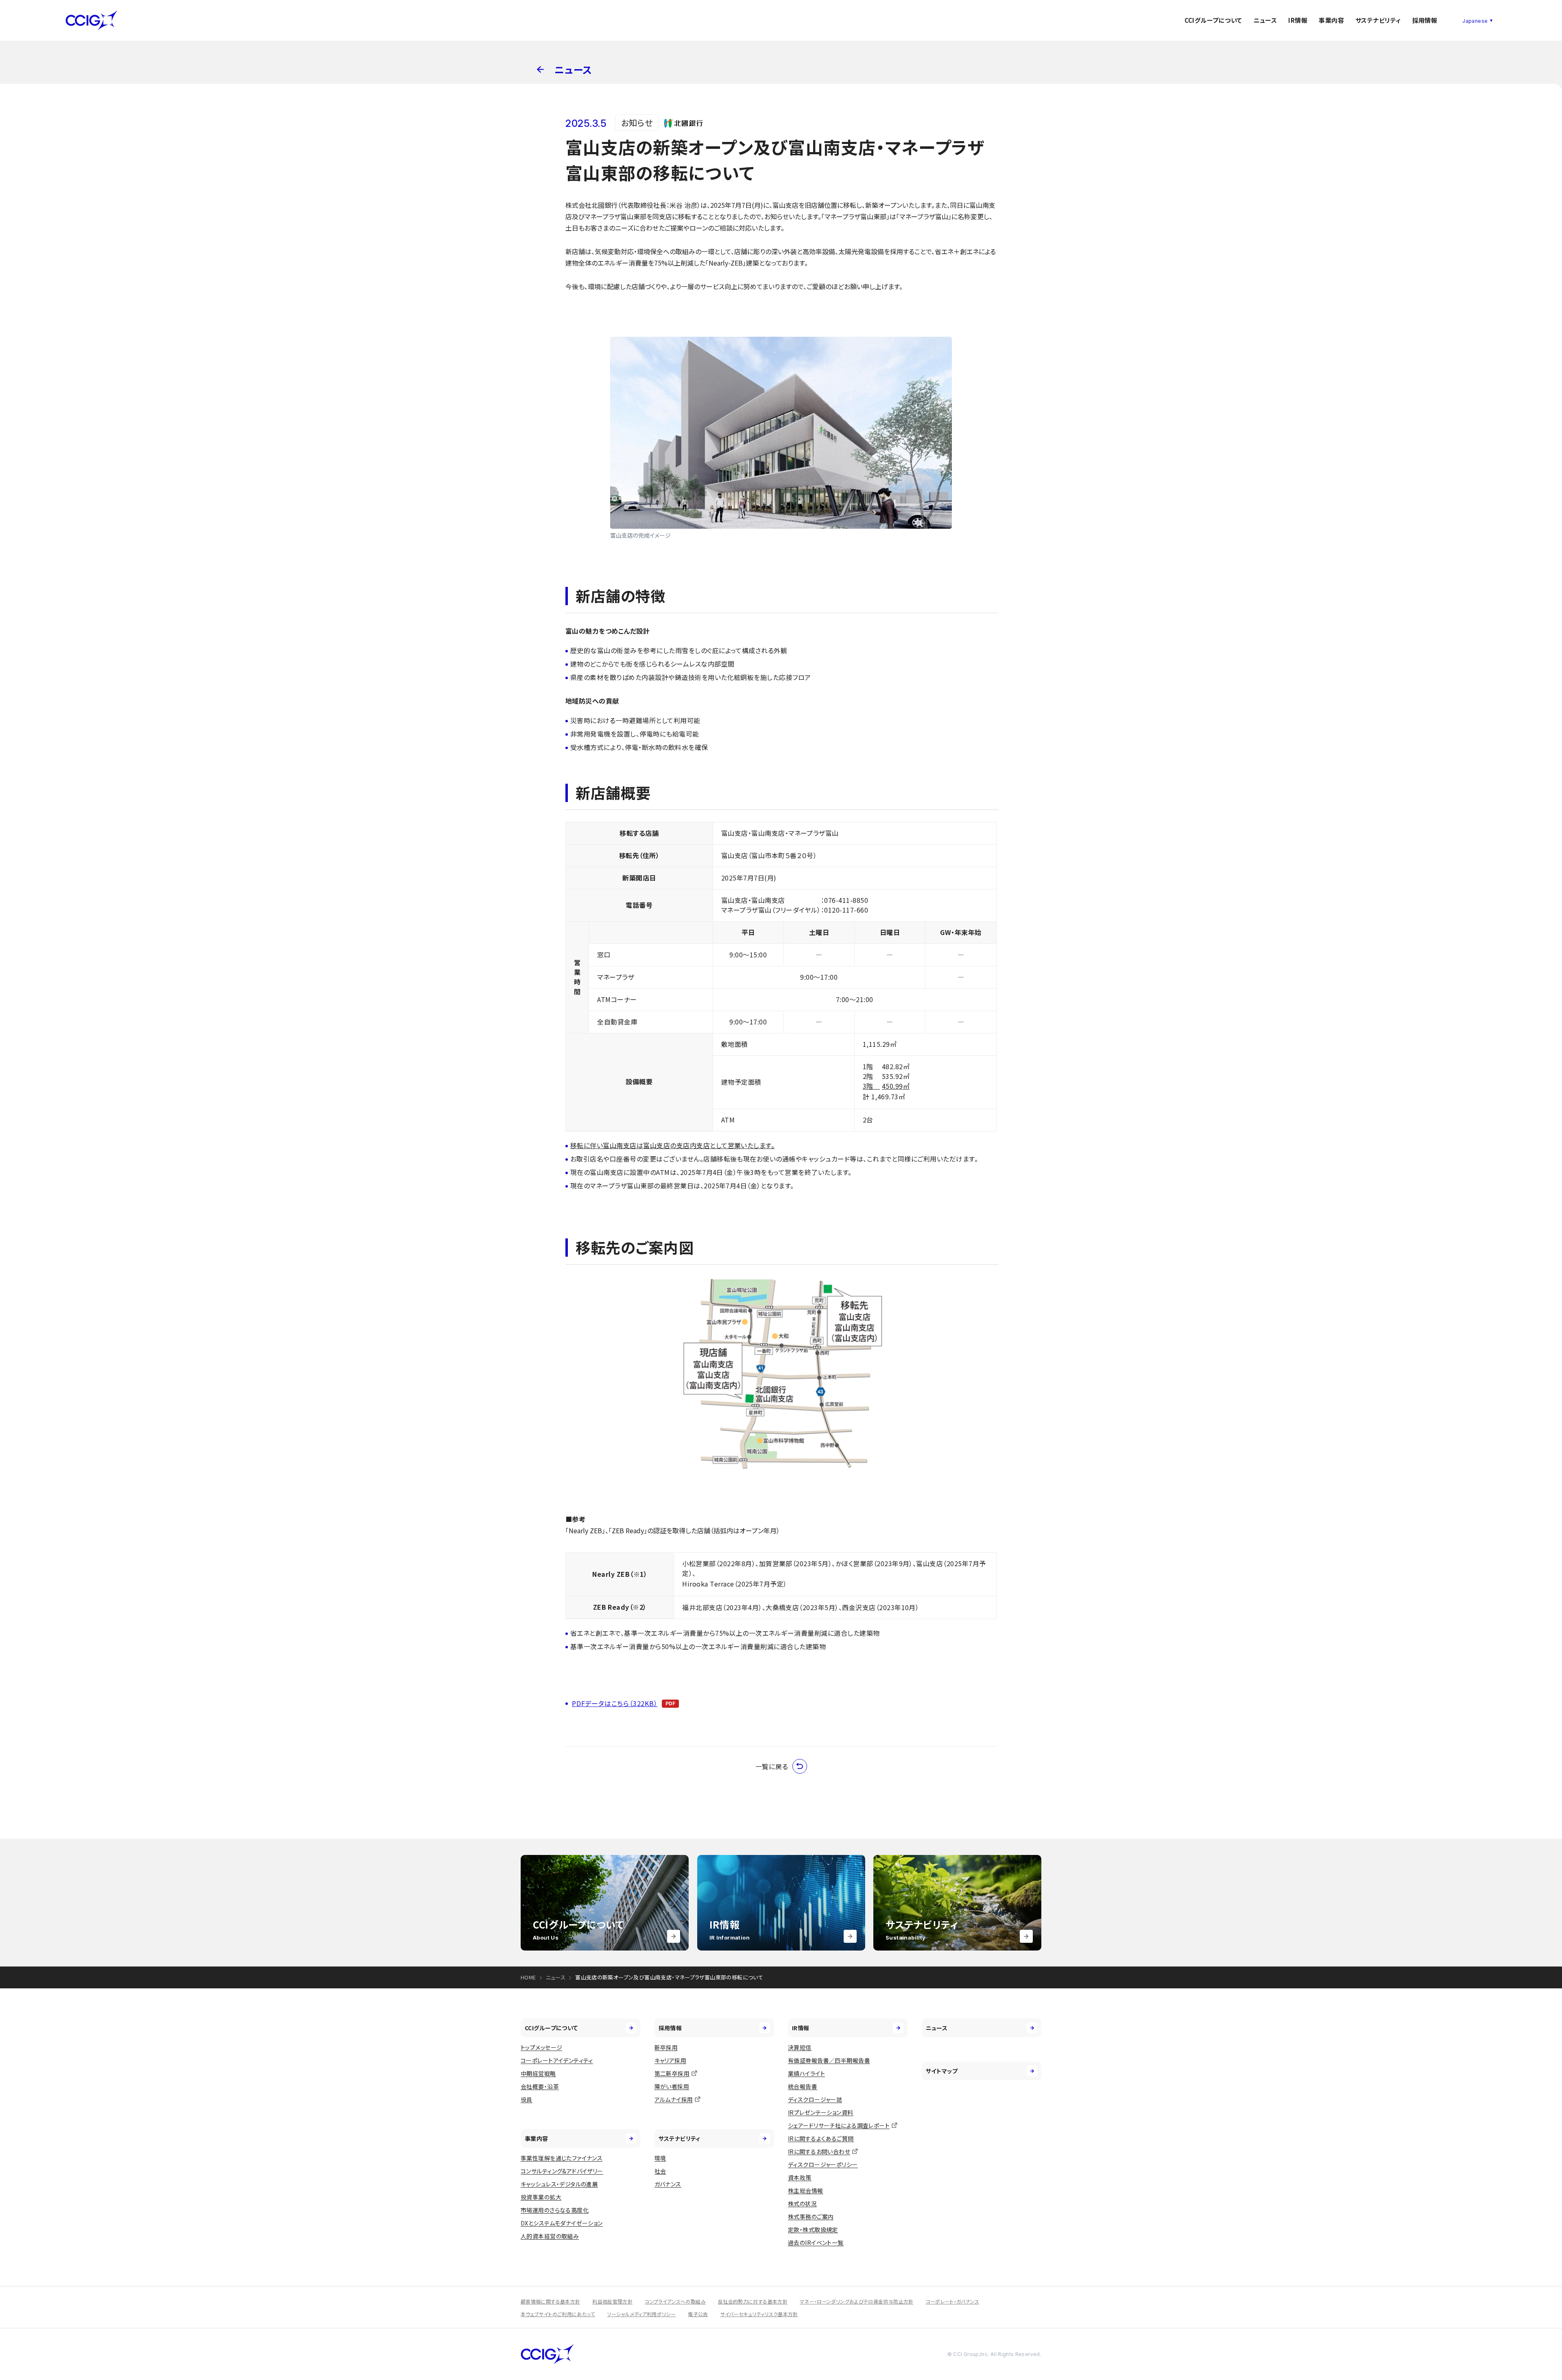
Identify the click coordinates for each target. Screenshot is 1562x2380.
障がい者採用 (672, 2086)
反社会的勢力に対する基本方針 (753, 2301)
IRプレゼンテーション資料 (820, 2112)
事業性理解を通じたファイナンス (562, 2158)
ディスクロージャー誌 (815, 2099)
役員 (527, 2099)
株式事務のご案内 (811, 2217)
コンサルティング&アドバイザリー (562, 2171)
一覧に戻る (772, 1766)
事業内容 (1331, 20)
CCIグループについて (1213, 20)
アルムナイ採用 (674, 2099)
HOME (528, 1977)
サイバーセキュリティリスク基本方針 (759, 2314)
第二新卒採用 (672, 2073)
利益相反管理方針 (612, 2301)
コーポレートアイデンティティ (557, 2060)
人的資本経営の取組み (550, 2236)
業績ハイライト (806, 2073)
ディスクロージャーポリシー (823, 2164)
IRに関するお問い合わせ (819, 2151)
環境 (660, 2158)
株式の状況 (802, 2203)
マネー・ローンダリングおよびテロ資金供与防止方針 (857, 2301)
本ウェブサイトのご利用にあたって (558, 2314)
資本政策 (800, 2177)
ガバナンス (668, 2184)
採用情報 (1425, 20)
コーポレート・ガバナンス (952, 2301)
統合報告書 (803, 2086)
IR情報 (1298, 20)
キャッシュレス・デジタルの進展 (559, 2184)
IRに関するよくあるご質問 (821, 2138)
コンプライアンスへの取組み (675, 2301)
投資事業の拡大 (541, 2197)
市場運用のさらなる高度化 (555, 2210)
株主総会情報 (806, 2190)
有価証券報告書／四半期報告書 (829, 2060)
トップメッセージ (541, 2047)
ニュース (1265, 20)
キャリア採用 (671, 2060)
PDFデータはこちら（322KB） (615, 1703)
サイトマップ (942, 2071)
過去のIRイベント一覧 (816, 2243)
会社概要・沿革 (540, 2086)
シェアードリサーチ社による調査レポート (839, 2125)
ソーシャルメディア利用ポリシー (641, 2314)
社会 (660, 2171)
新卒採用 (666, 2047)
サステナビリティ (1378, 20)
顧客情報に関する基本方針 (550, 2301)
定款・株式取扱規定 (813, 2230)
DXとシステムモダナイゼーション (562, 2223)
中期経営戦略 (538, 2073)
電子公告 (698, 2314)
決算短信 (800, 2047)
